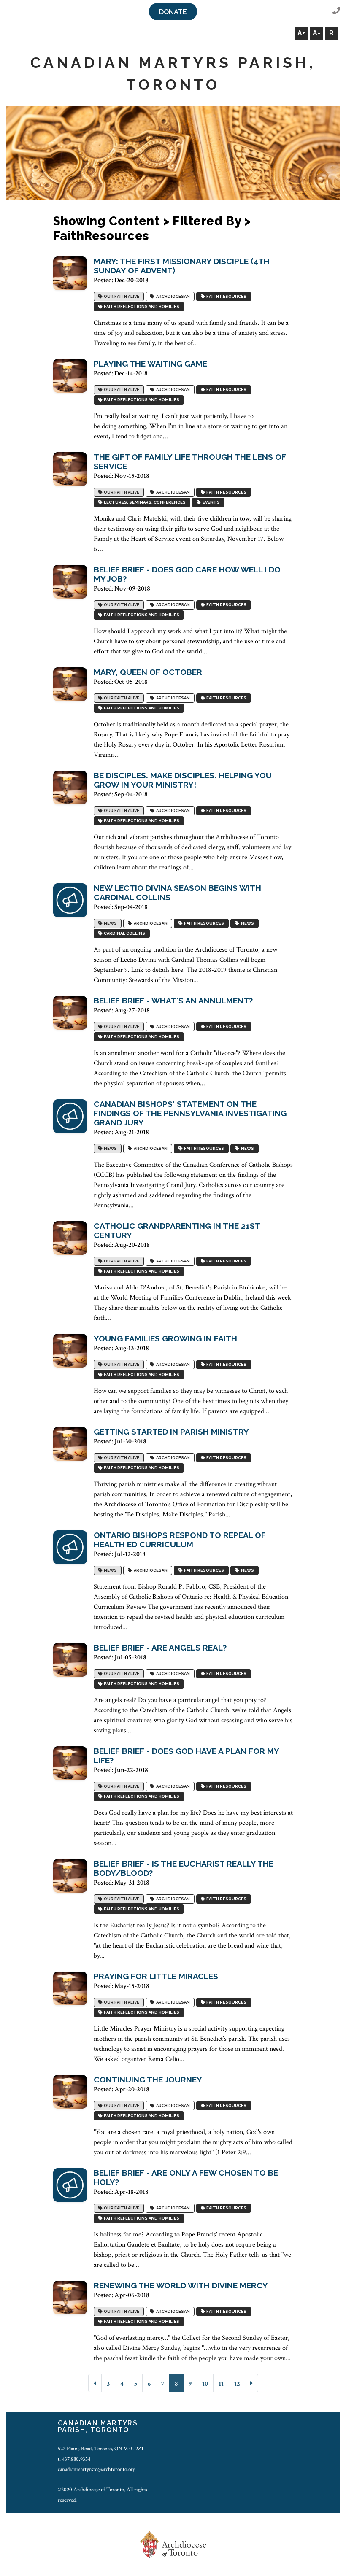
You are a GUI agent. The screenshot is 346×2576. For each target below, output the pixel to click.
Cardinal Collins (124, 933)
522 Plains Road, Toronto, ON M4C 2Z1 (101, 2449)
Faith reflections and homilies (141, 306)
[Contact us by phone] (336, 11)
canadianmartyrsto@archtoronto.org (97, 2469)
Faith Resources (226, 296)
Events (210, 502)
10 (205, 2384)
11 (221, 2384)
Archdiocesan (172, 296)
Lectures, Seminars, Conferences (144, 502)
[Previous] (95, 2383)
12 (237, 2384)
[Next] (251, 2383)
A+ (301, 33)
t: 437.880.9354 (74, 2459)
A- (316, 33)
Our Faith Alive (121, 296)
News (109, 923)
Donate (173, 12)
